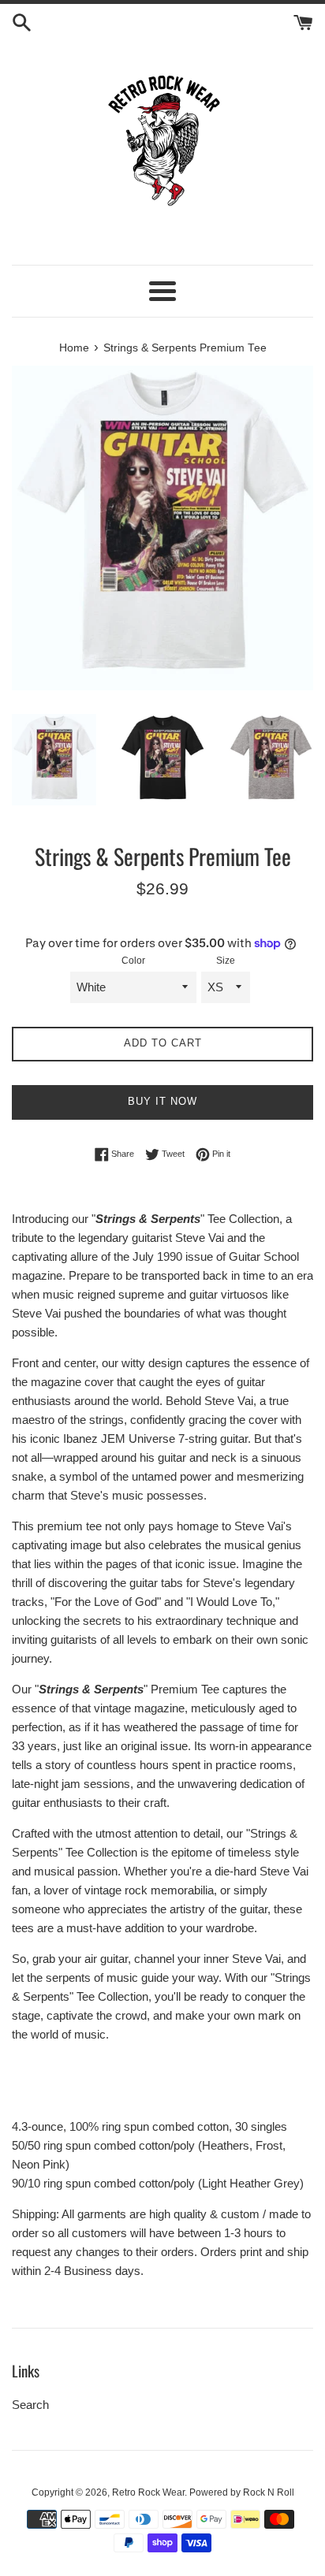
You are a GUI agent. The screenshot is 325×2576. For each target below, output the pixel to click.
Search (30, 2405)
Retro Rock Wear (148, 2492)
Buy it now (162, 1101)
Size (226, 961)
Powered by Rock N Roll (242, 2492)
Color (133, 961)
